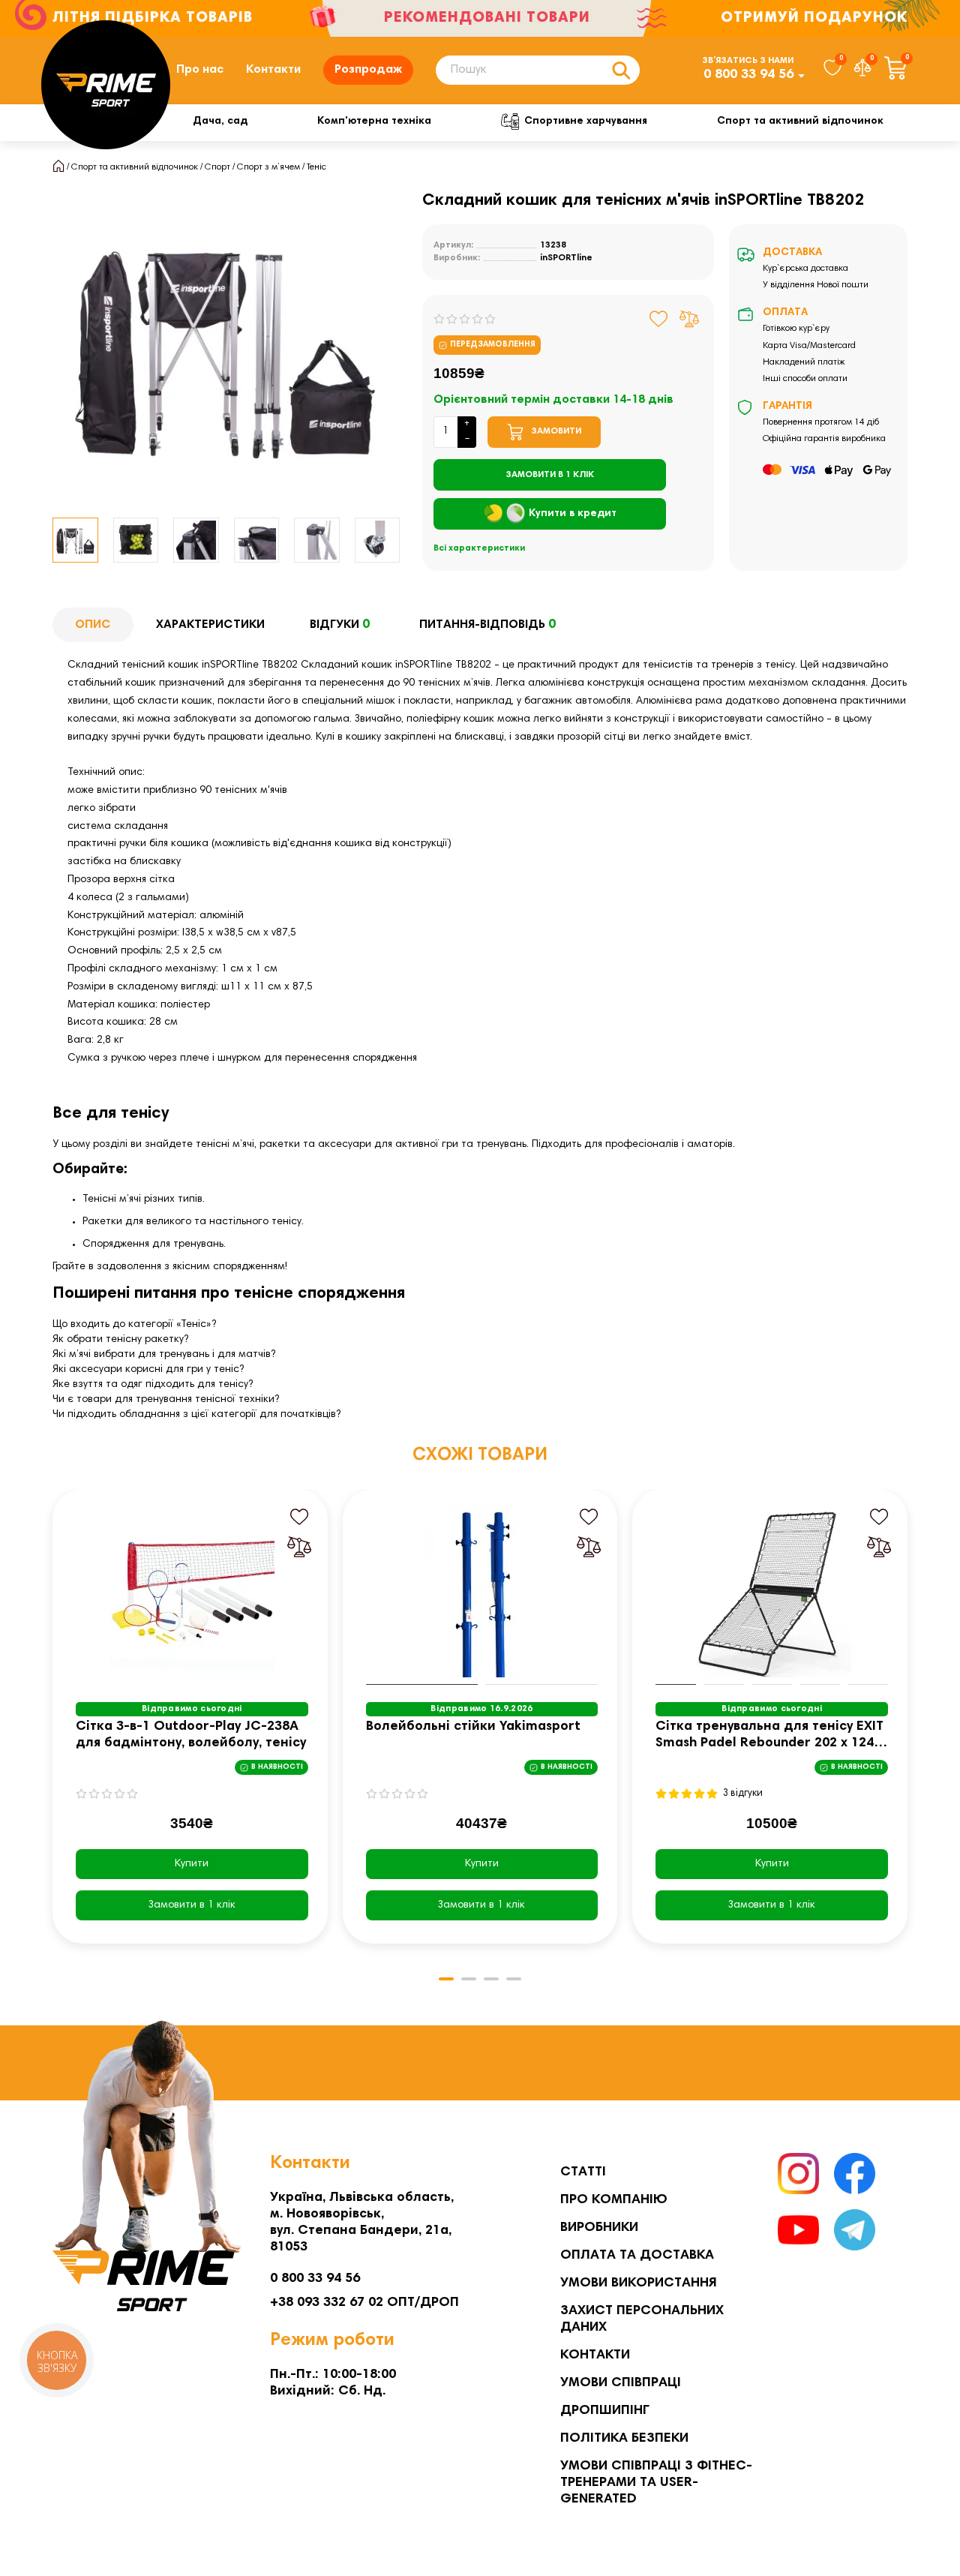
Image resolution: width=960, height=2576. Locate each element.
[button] (53, 540)
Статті (583, 2172)
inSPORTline (566, 258)
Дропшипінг (605, 2411)
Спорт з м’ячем (268, 167)
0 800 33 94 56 (748, 75)
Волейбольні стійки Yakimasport (473, 1727)
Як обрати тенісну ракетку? (120, 1340)
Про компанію (614, 2200)
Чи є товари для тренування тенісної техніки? (166, 1400)
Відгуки (340, 625)
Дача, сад (220, 122)
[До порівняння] (689, 319)
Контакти (273, 70)
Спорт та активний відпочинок (800, 122)
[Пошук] (621, 70)
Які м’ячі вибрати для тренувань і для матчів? (164, 1355)
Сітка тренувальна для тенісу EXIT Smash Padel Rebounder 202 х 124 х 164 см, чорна (770, 1736)
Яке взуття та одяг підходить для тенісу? (153, 1385)
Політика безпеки (624, 2439)
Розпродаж (368, 70)
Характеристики (210, 625)
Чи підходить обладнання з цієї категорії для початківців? (196, 1415)
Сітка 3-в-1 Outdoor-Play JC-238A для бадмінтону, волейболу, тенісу (191, 1735)
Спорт (217, 167)
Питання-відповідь (487, 625)
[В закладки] (659, 319)
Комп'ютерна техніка (374, 122)
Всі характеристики (479, 548)
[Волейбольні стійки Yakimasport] (482, 1591)
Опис (93, 625)
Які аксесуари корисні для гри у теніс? (148, 1370)
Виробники (599, 2228)
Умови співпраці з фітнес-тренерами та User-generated (656, 2483)
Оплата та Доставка (637, 2256)
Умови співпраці (621, 2383)
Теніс (316, 167)
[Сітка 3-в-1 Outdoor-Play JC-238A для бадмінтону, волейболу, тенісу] (192, 1591)
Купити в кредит (573, 514)
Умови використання (639, 2283)
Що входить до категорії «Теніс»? (134, 1325)
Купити (192, 1864)
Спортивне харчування (586, 122)
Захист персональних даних (642, 2319)
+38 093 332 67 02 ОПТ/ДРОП (364, 2303)
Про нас (200, 70)
